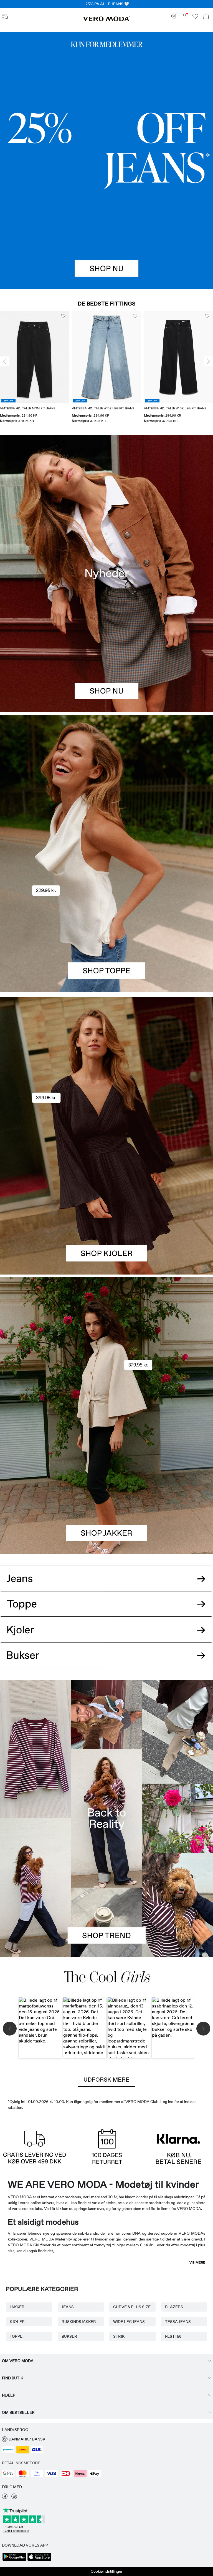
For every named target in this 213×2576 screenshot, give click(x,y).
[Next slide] (208, 361)
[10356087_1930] (106, 1067)
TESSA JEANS (178, 2322)
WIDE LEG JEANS (129, 2322)
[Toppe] (106, 923)
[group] (35, 367)
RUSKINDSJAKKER (79, 2322)
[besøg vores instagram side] (14, 2498)
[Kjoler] (106, 1205)
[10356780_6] (106, 784)
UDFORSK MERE (106, 2080)
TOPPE (16, 2336)
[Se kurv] (206, 17)
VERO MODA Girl (23, 2245)
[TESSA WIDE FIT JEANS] (106, 1818)
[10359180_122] (106, 1347)
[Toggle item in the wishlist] (63, 316)
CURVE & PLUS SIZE (132, 2307)
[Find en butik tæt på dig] (174, 18)
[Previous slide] (5, 361)
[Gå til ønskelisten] (195, 18)
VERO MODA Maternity (51, 2239)
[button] (35, 357)
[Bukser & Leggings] (106, 1661)
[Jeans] (106, 161)
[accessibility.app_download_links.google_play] (14, 2560)
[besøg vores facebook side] (5, 2498)
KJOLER (17, 2322)
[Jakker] (106, 1485)
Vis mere (197, 2262)
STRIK (119, 2336)
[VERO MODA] (106, 20)
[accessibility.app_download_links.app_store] (39, 2560)
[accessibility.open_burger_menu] (5, 17)
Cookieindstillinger (106, 2571)
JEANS (68, 2307)
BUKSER (69, 2336)
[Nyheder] (106, 573)
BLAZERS (174, 2307)
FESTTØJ (173, 2336)
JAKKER (17, 2307)
